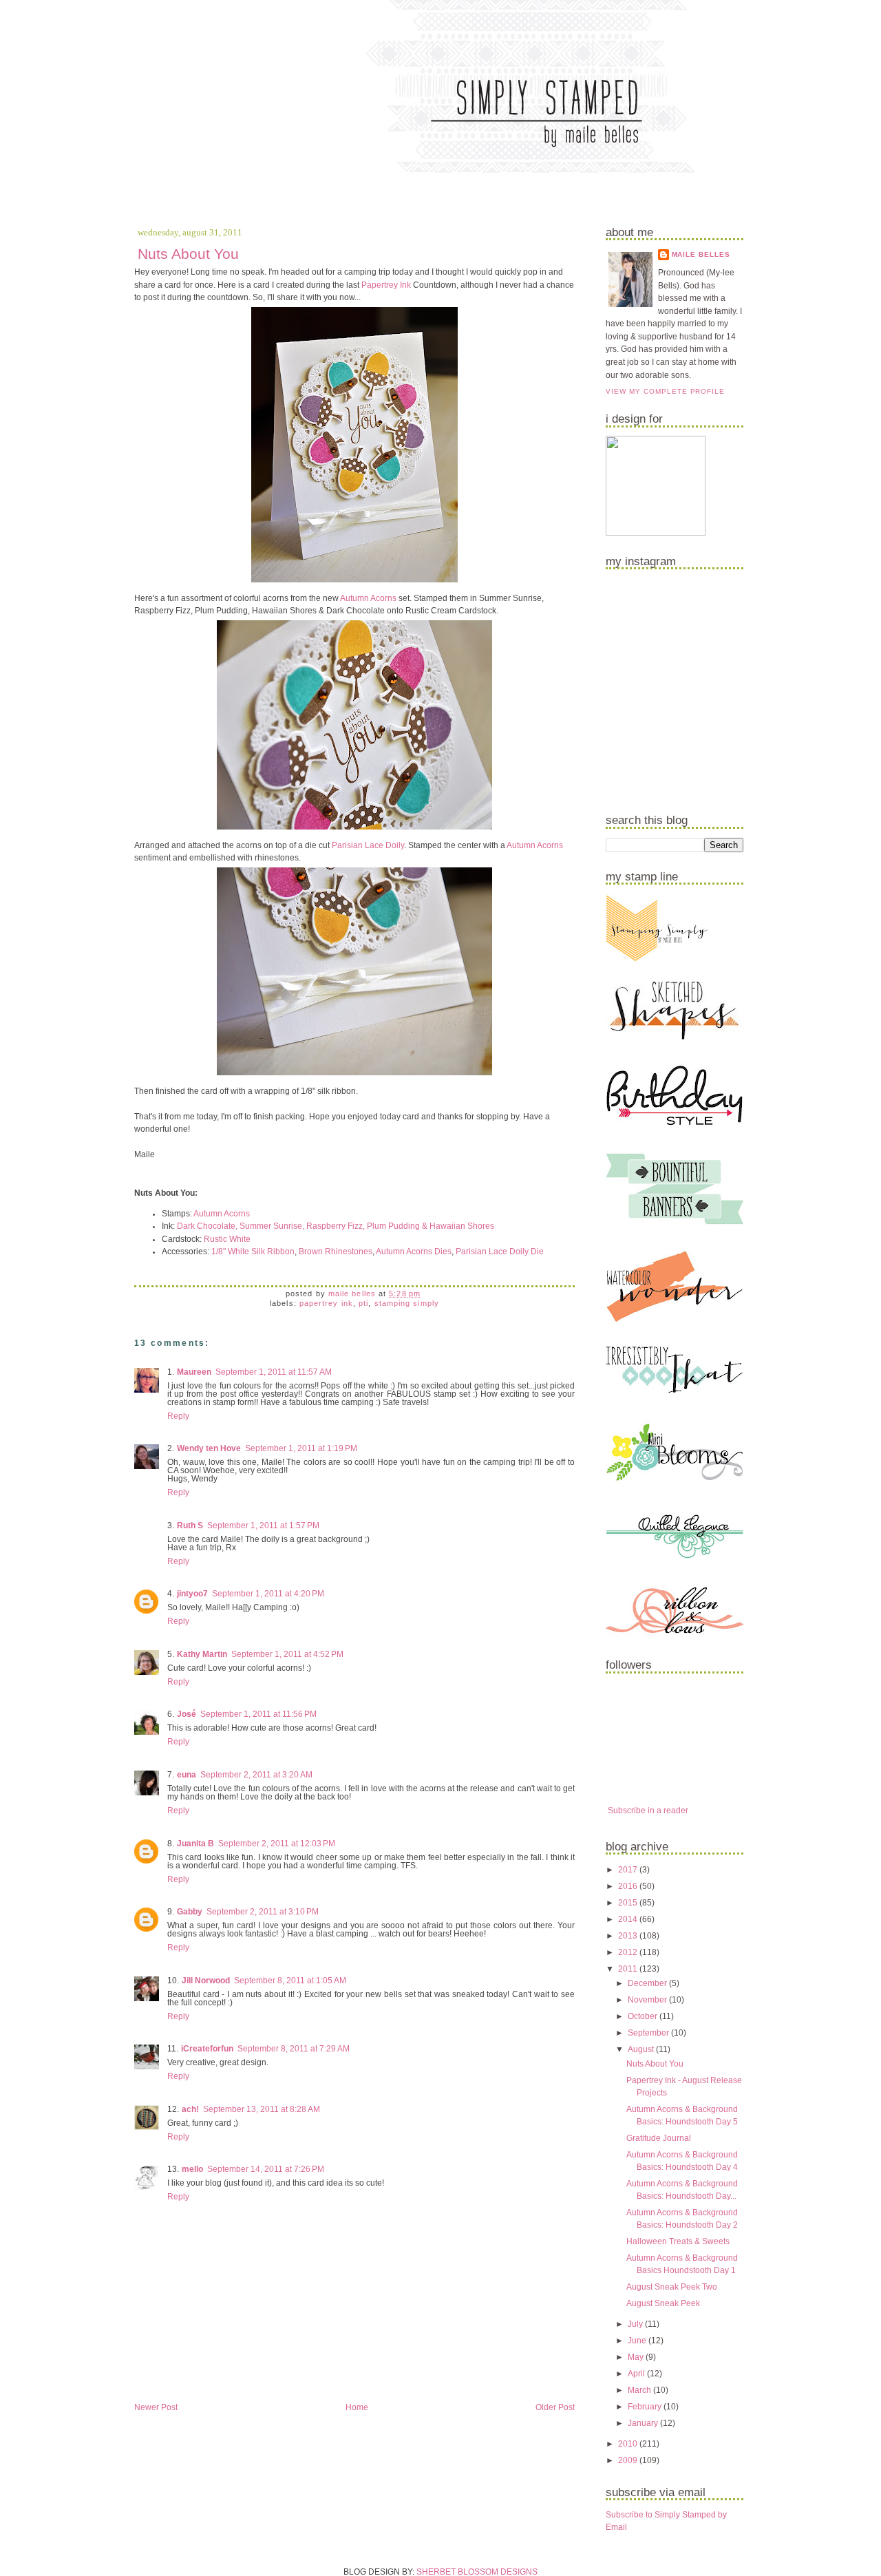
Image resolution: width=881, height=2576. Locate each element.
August (642, 2049)
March (640, 2390)
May (637, 2357)
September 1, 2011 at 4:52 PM (287, 1654)
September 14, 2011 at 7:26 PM (266, 2169)
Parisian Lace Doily (368, 845)
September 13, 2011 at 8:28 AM (262, 2109)
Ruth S (190, 1525)
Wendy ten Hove (209, 1448)
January (644, 2423)
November (648, 2000)
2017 (629, 1870)
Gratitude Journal (659, 2138)
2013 (629, 1936)
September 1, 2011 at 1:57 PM (263, 1525)
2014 (629, 1919)
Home (357, 2407)
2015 (629, 1903)
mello (192, 2169)
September (649, 2033)
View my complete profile (665, 391)
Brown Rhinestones (336, 1252)
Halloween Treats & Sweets (678, 2241)
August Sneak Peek (663, 2303)
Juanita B (195, 1844)
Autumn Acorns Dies (414, 1252)
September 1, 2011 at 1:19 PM (301, 1448)
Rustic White (227, 1239)
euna (187, 1775)
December (648, 1983)
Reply (178, 1416)
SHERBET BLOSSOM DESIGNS (477, 2572)
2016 (629, 1886)
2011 (629, 1969)
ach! (190, 2109)
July (636, 2324)
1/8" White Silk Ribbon (253, 1252)
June (638, 2341)
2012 (629, 1952)
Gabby (190, 1912)
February (646, 2407)
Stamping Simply (407, 1303)
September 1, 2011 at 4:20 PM (268, 1594)
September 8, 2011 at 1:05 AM (290, 1981)
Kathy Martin (202, 1654)
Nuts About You (655, 2064)
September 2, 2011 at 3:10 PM (263, 1912)
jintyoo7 (192, 1594)
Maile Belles (701, 254)
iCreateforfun (207, 2049)
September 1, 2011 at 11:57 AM (274, 1372)
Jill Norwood (206, 1981)
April (637, 2374)
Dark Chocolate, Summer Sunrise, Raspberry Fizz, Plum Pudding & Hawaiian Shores (336, 1226)
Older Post (555, 2407)
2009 (629, 2460)
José (187, 1714)
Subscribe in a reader (648, 1810)
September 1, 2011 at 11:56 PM (258, 1714)
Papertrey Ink (386, 285)
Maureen (194, 1372)
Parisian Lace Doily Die (500, 1252)
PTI (363, 1303)
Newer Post (156, 2407)
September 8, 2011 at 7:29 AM (294, 2049)
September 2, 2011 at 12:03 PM (277, 1844)
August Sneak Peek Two (672, 2287)
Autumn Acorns (368, 598)
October (644, 2016)
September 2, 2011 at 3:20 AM (256, 1775)
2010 (629, 2444)
